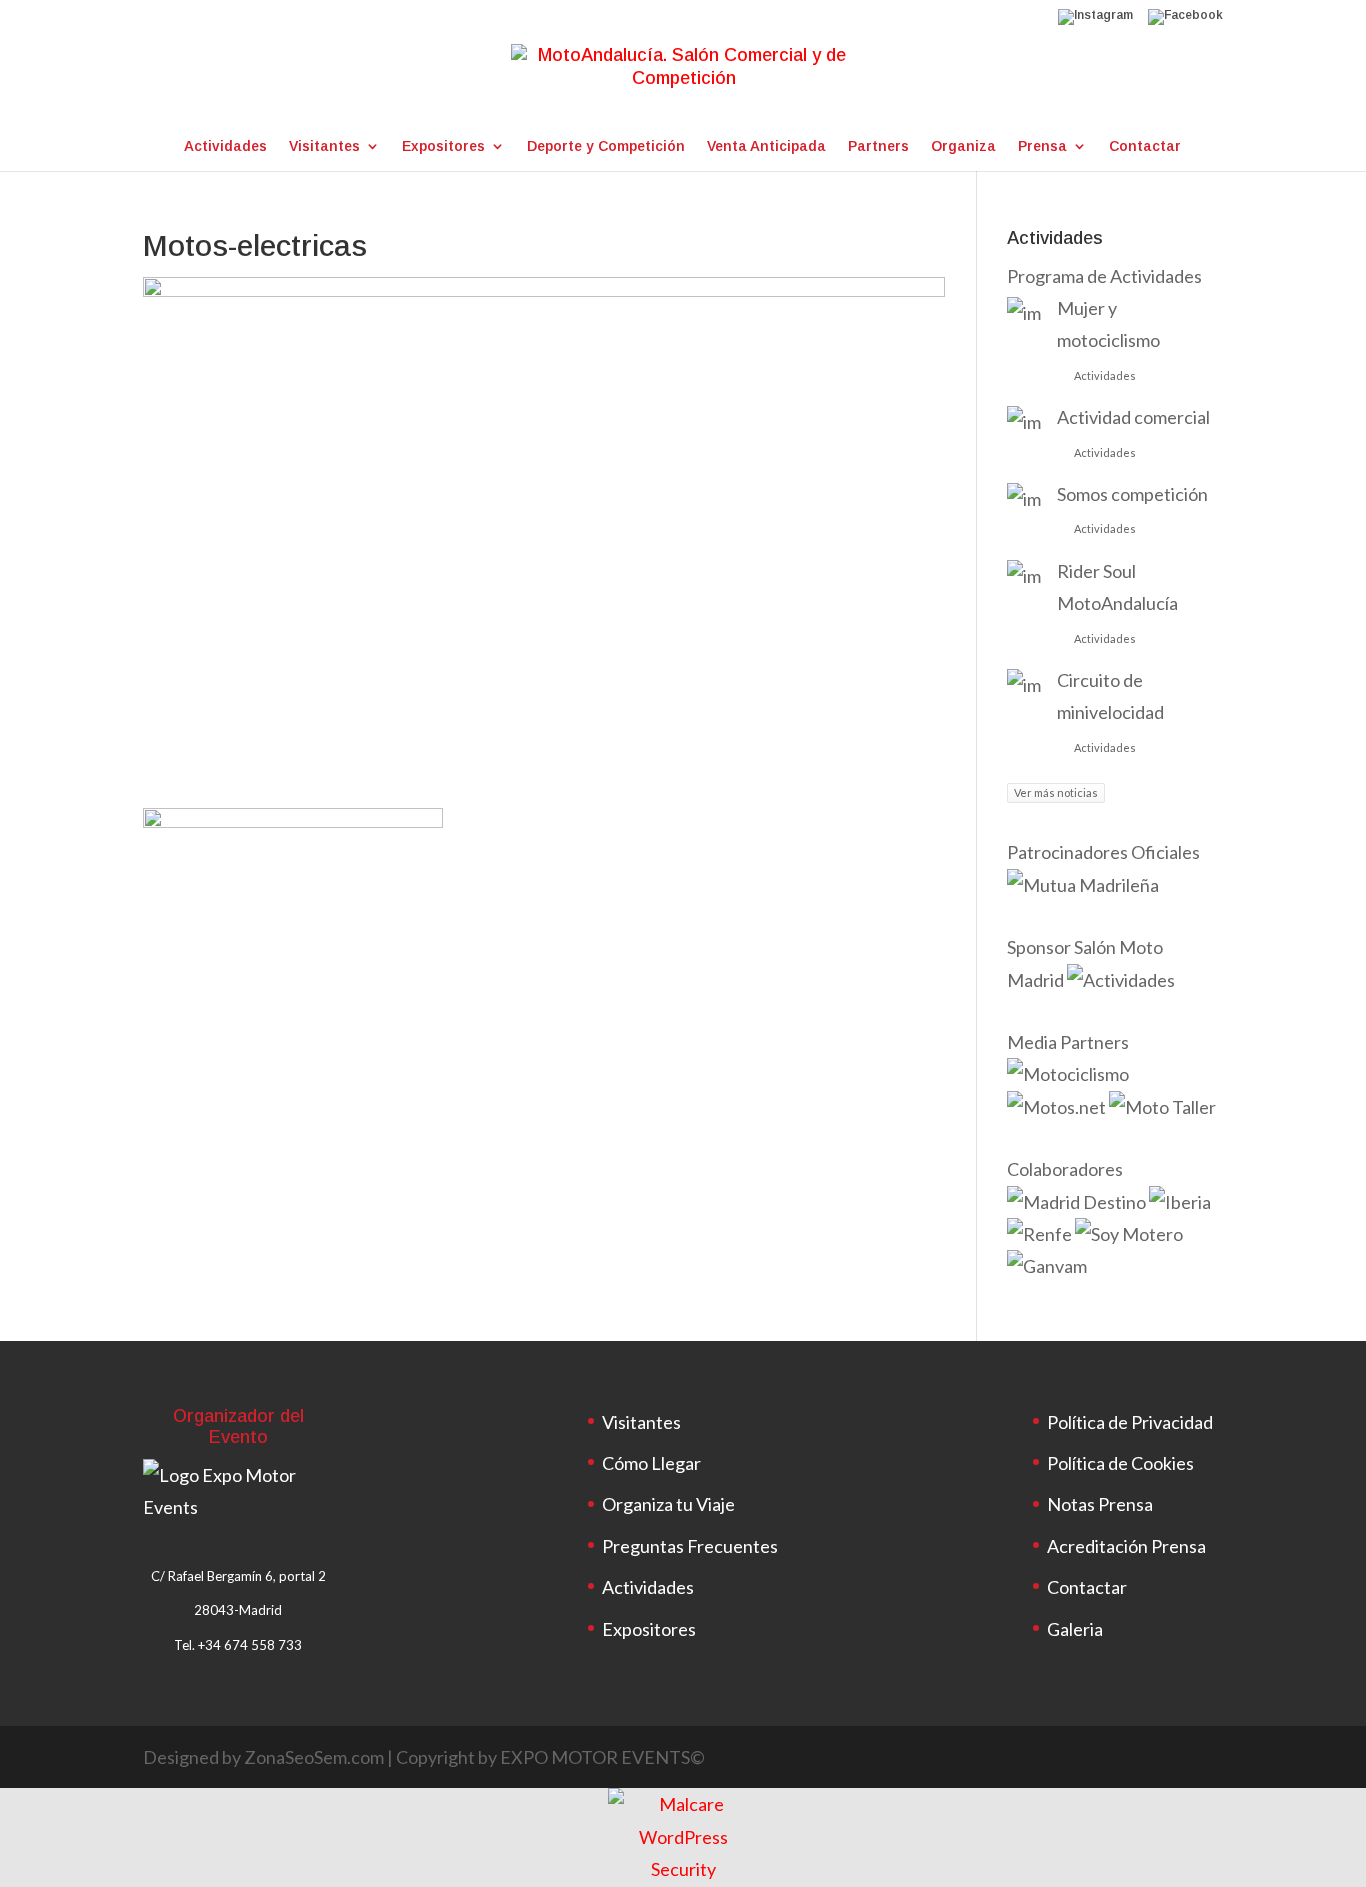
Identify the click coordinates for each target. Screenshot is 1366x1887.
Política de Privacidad (1130, 1422)
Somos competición (1132, 494)
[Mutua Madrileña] (1084, 885)
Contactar (1145, 146)
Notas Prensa (1100, 1504)
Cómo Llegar (651, 1463)
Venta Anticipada (766, 146)
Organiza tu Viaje (668, 1504)
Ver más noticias (1056, 792)
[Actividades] (1121, 980)
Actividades (225, 146)
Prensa (1042, 146)
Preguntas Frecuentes (690, 1546)
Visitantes (324, 146)
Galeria (1075, 1629)
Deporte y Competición (606, 146)
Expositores (443, 146)
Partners (878, 146)
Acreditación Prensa (1126, 1546)
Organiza (963, 146)
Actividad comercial (1133, 417)
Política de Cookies (1120, 1463)
